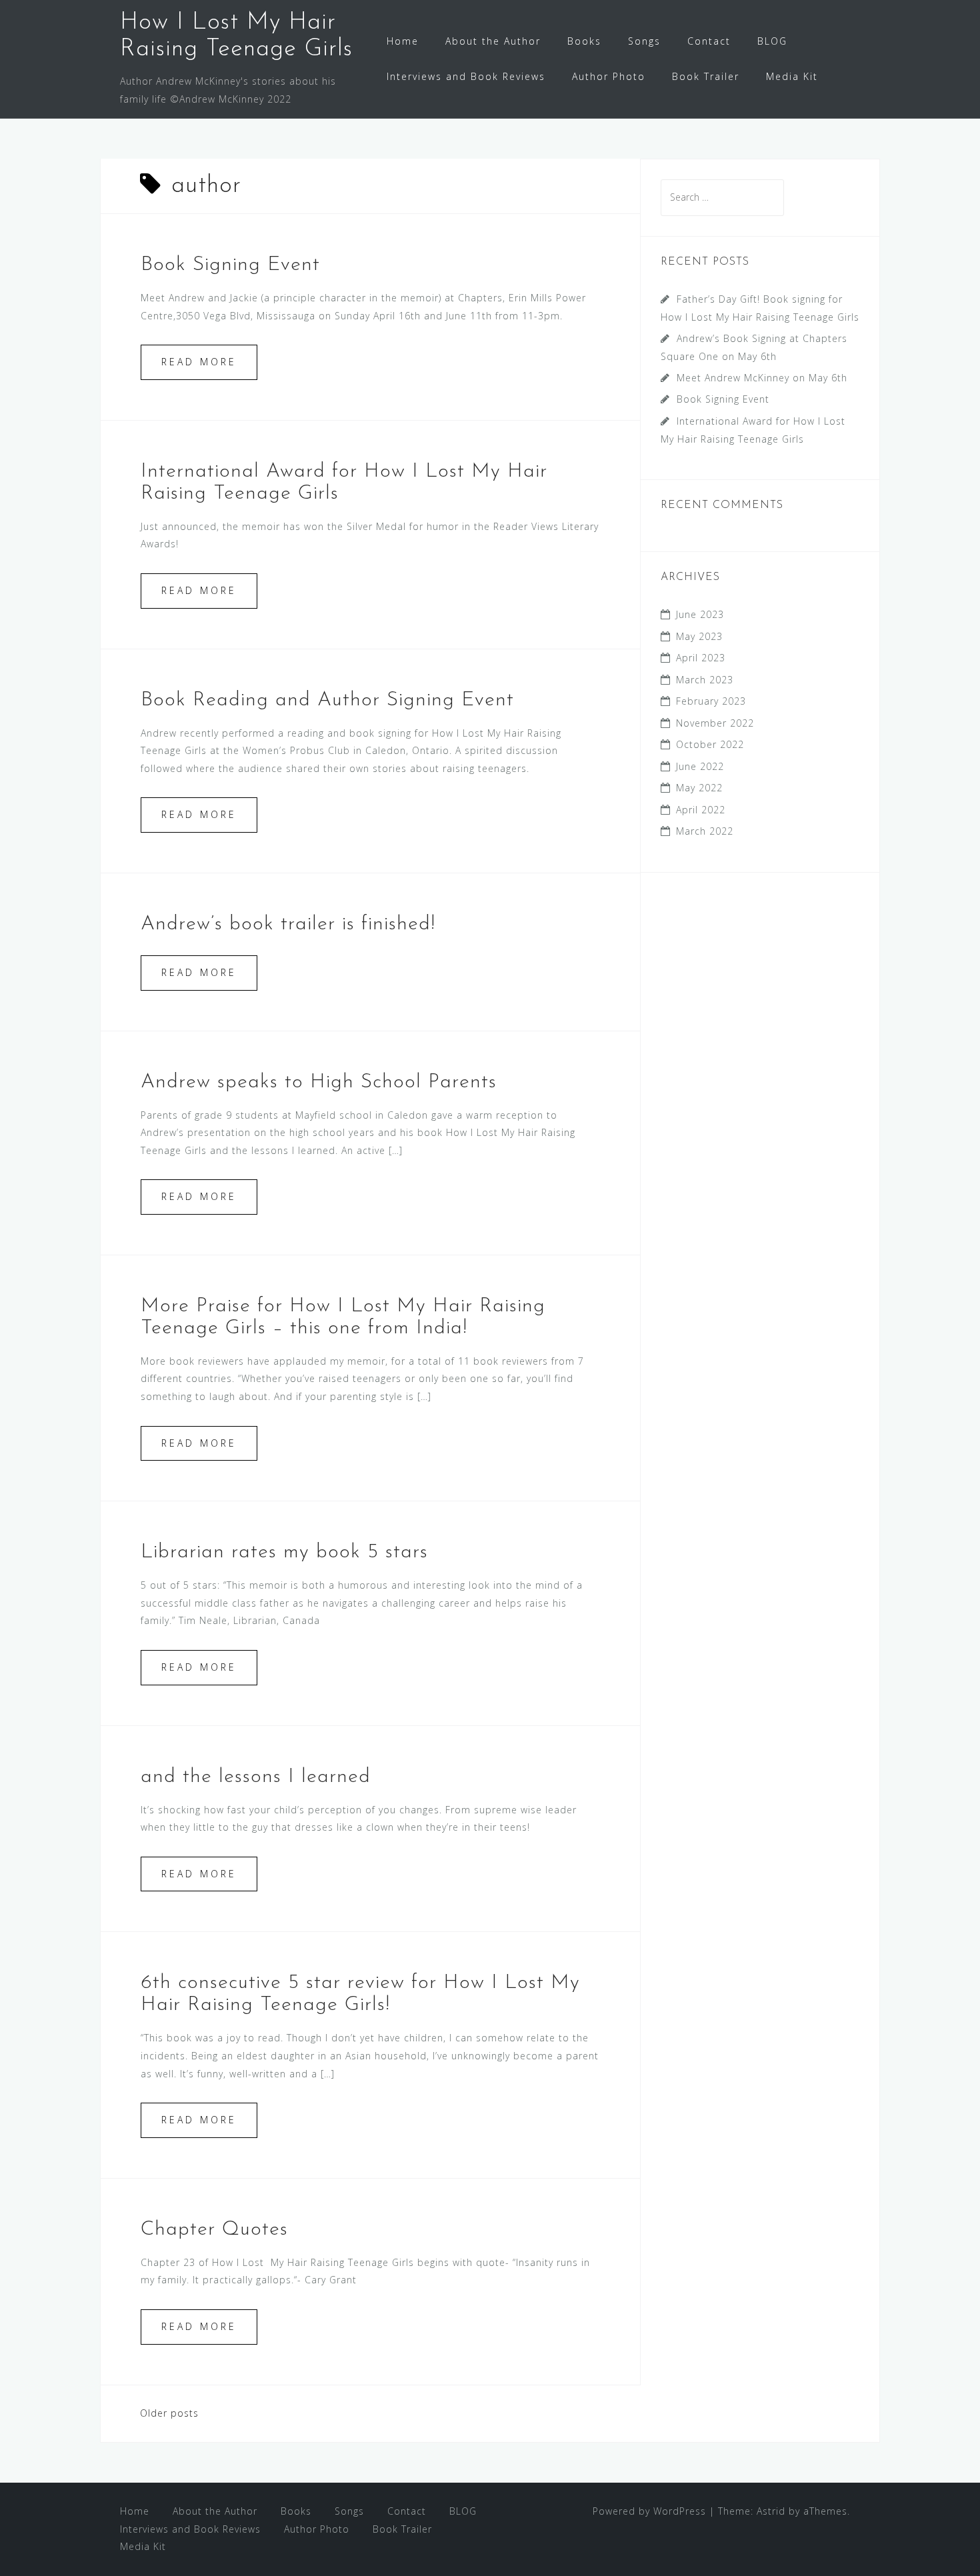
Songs (644, 41)
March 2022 (705, 831)
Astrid (771, 2511)
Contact (709, 41)
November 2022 (715, 723)
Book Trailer (706, 76)
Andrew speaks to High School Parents (319, 1082)
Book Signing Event (230, 265)
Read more (199, 362)
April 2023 (701, 658)
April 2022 (701, 810)
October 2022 (710, 744)
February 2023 (711, 701)
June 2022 (700, 766)
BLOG (772, 41)
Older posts (169, 2413)
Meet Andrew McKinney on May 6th (762, 378)
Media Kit (792, 76)
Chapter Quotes (214, 2230)
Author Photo (609, 76)
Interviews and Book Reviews (466, 76)
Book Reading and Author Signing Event (327, 700)
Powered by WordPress (649, 2511)
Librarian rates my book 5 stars (284, 1552)
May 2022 (699, 788)
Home (403, 41)
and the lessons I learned (256, 1777)
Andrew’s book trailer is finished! (288, 924)
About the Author (493, 41)
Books (584, 41)
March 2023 (705, 680)
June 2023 (700, 614)
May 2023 (699, 636)
